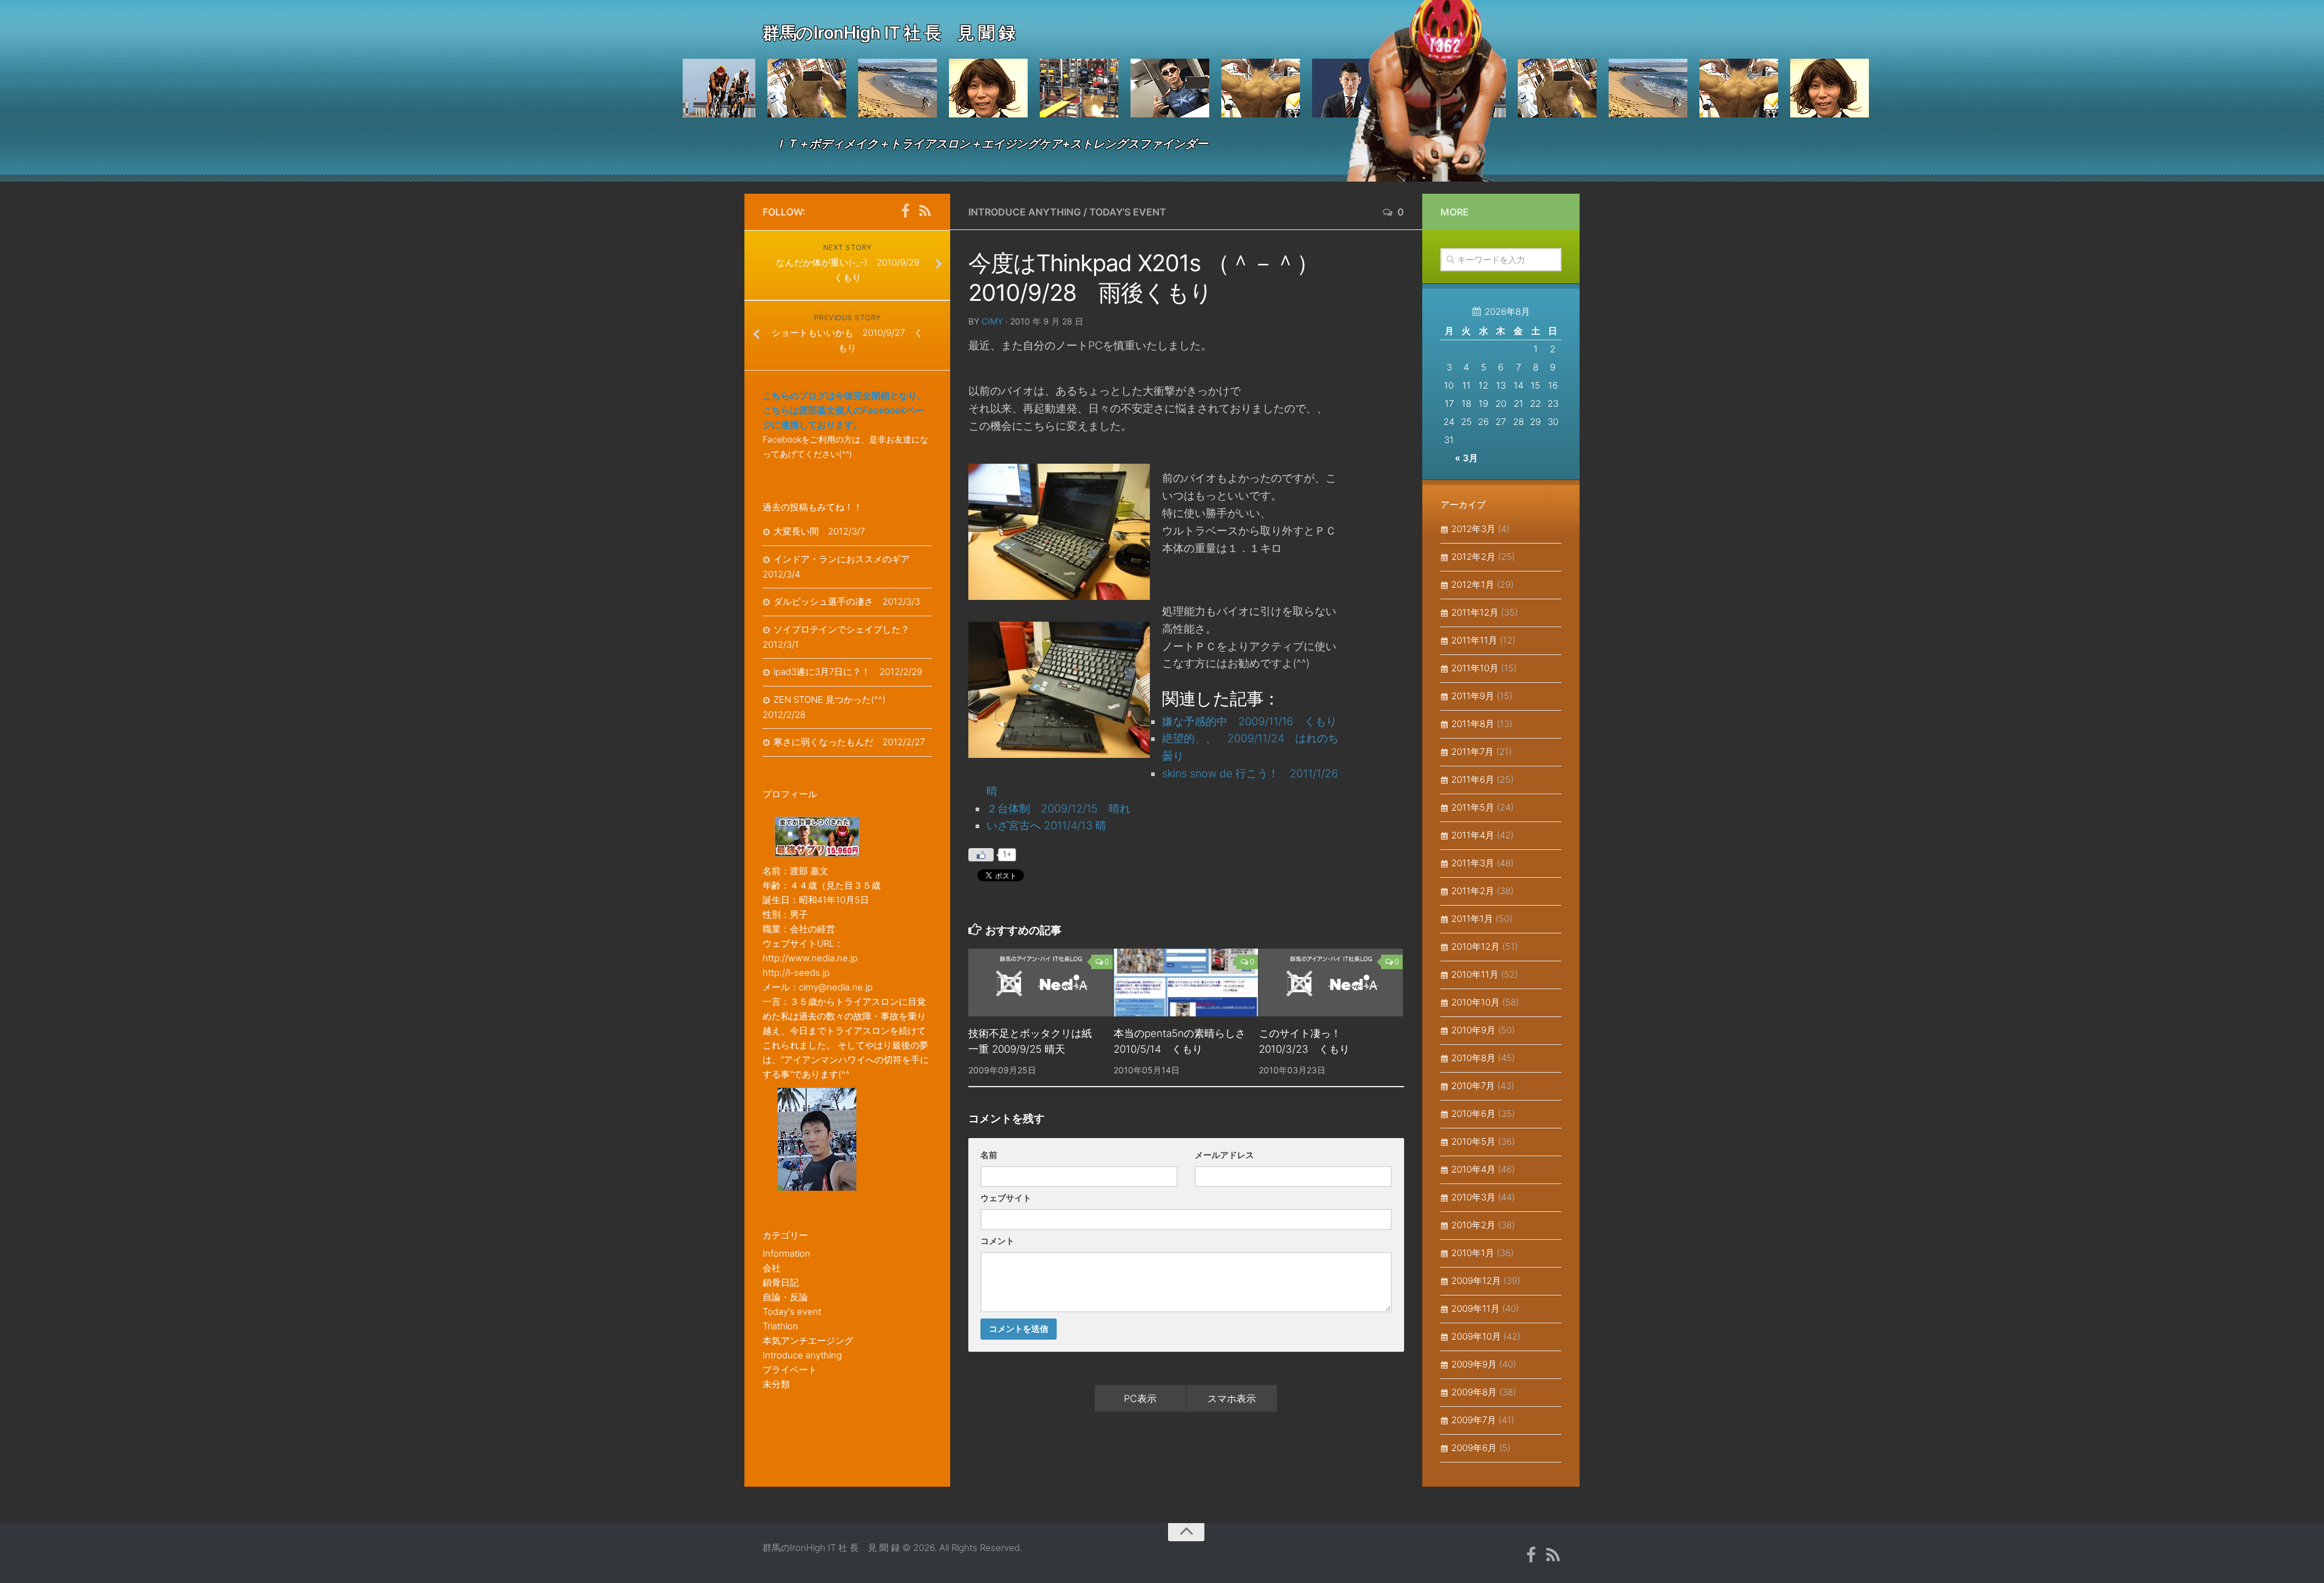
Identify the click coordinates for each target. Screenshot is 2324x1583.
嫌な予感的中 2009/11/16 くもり (1249, 721)
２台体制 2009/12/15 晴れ (1059, 808)
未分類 (776, 1384)
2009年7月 (1474, 1420)
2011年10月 (1475, 668)
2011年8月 (1473, 724)
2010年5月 (1473, 1141)
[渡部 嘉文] (905, 211)
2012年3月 (1473, 529)
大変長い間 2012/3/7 (819, 531)
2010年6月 (1473, 1114)
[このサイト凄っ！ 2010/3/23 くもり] (1331, 982)
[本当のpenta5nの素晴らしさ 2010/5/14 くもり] (1186, 982)
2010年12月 (1475, 946)
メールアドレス (1224, 1155)
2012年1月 (1473, 584)
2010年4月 (1473, 1169)
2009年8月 (1474, 1392)
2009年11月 (1475, 1308)
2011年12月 (1475, 612)
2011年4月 (1473, 835)
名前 (989, 1155)
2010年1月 (1473, 1253)
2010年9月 (1473, 1030)
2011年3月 (1473, 863)
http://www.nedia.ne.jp (810, 958)
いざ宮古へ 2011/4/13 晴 (1046, 825)
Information (786, 1253)
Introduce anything (1025, 212)
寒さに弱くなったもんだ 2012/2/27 (849, 742)
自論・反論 (785, 1297)
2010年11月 (1475, 974)
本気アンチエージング (808, 1341)
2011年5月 (1473, 807)
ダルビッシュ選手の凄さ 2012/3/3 (847, 601)
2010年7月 (1473, 1086)
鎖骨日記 (781, 1282)
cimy (992, 321)
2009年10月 (1476, 1336)
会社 (772, 1268)
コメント (997, 1241)
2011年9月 (1473, 696)
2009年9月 (1474, 1364)
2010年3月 (1473, 1197)
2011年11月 (1474, 640)
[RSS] (925, 211)
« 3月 (1466, 458)
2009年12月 (1476, 1281)
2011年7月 (1472, 752)
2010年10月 (1475, 1002)
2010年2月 (1473, 1225)
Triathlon (780, 1326)
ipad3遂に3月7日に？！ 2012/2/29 (848, 672)
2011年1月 (1472, 919)
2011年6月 (1473, 779)
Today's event (1128, 212)
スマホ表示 (1232, 1398)
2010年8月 (1473, 1058)
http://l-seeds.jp (796, 973)
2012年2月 (1473, 557)
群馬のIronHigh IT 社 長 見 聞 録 (889, 33)
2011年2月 (1473, 891)
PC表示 (1140, 1398)
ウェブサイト (1006, 1198)
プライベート (790, 1370)
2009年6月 (1474, 1448)
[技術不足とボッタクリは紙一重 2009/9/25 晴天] (1041, 982)
